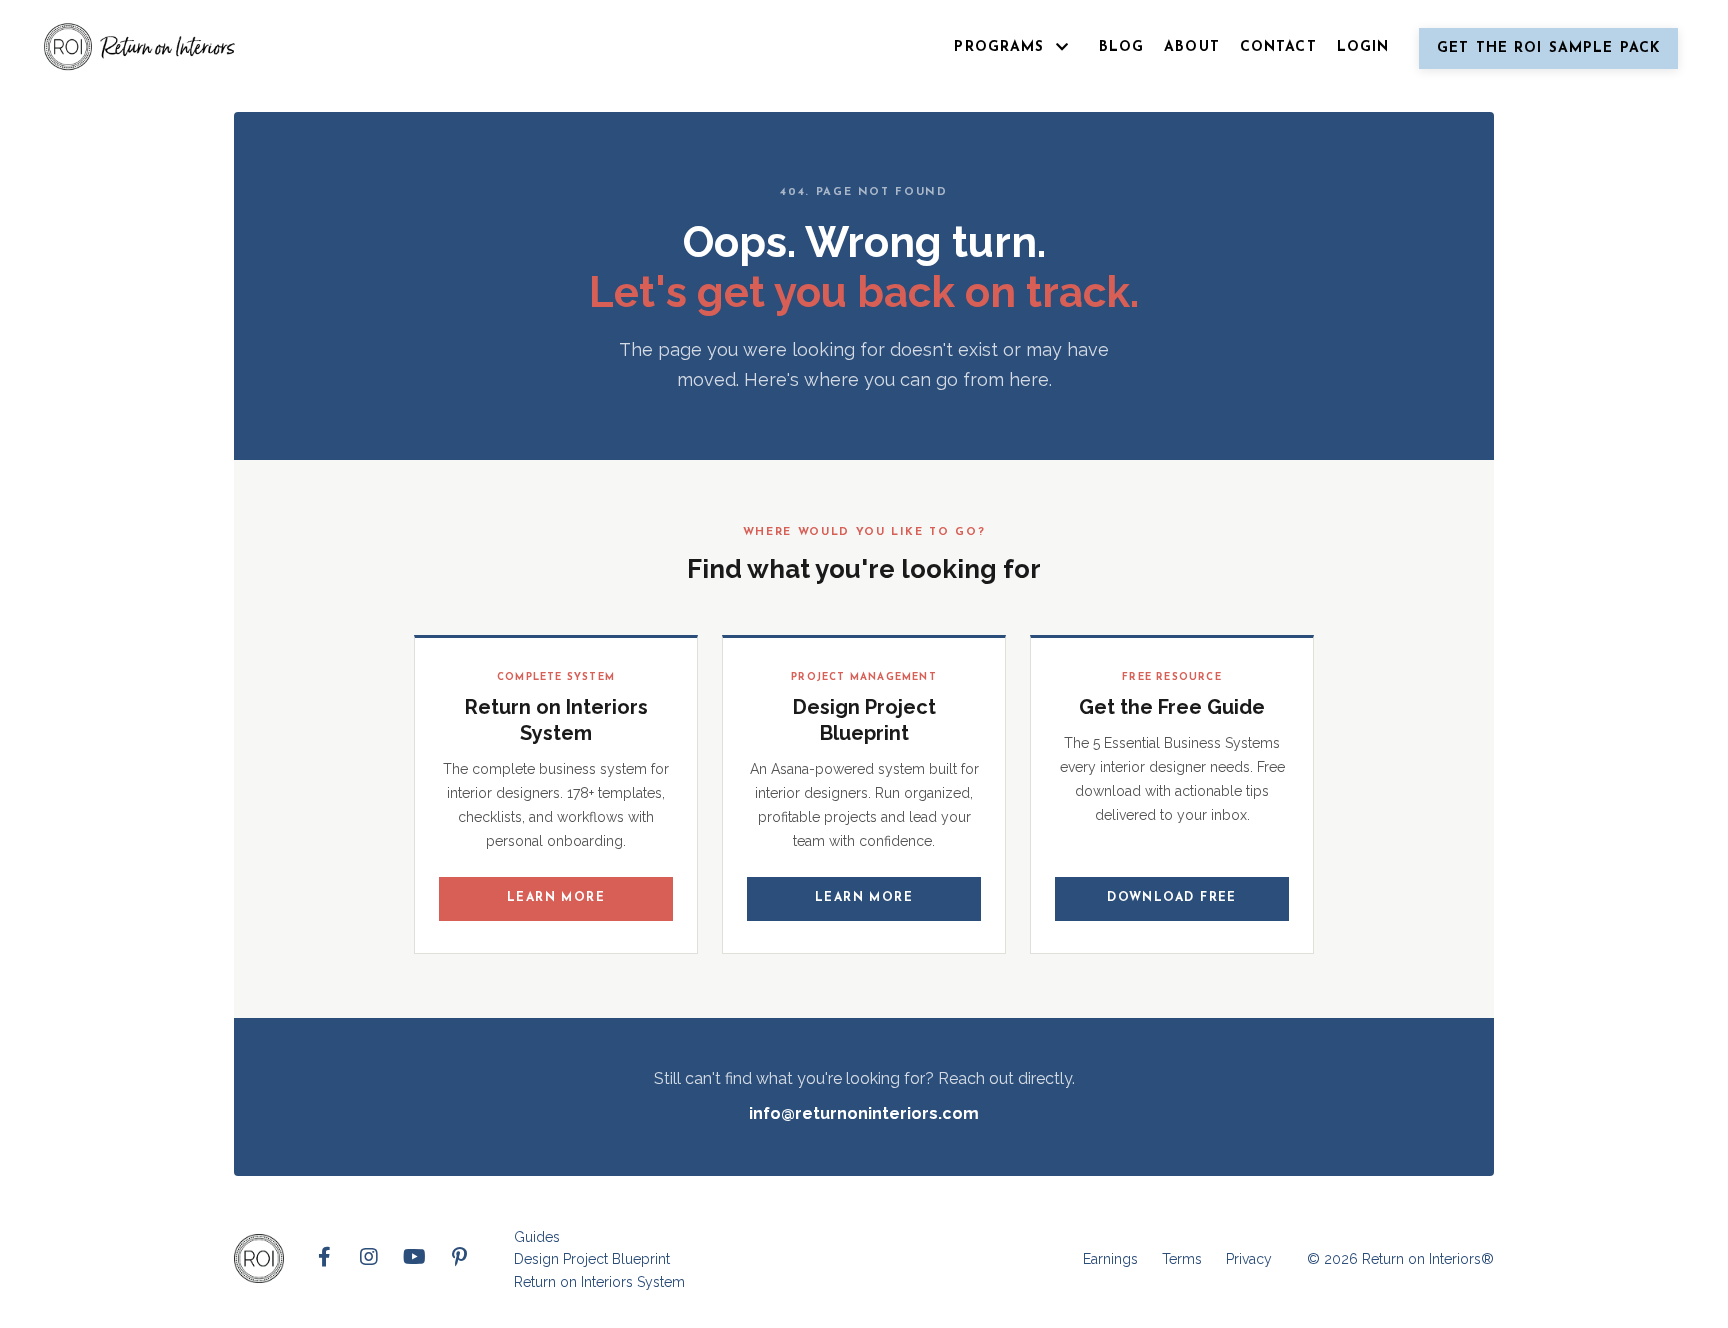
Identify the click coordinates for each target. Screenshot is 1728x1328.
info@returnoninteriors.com (864, 1113)
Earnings (1110, 1259)
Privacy (1249, 1259)
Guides (537, 1237)
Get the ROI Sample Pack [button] (1548, 48)
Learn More (556, 898)
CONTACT (1278, 47)
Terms (1182, 1259)
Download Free (1172, 898)
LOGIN (1363, 47)
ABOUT (1192, 47)
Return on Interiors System (599, 1282)
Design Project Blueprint (592, 1259)
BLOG (1121, 47)
